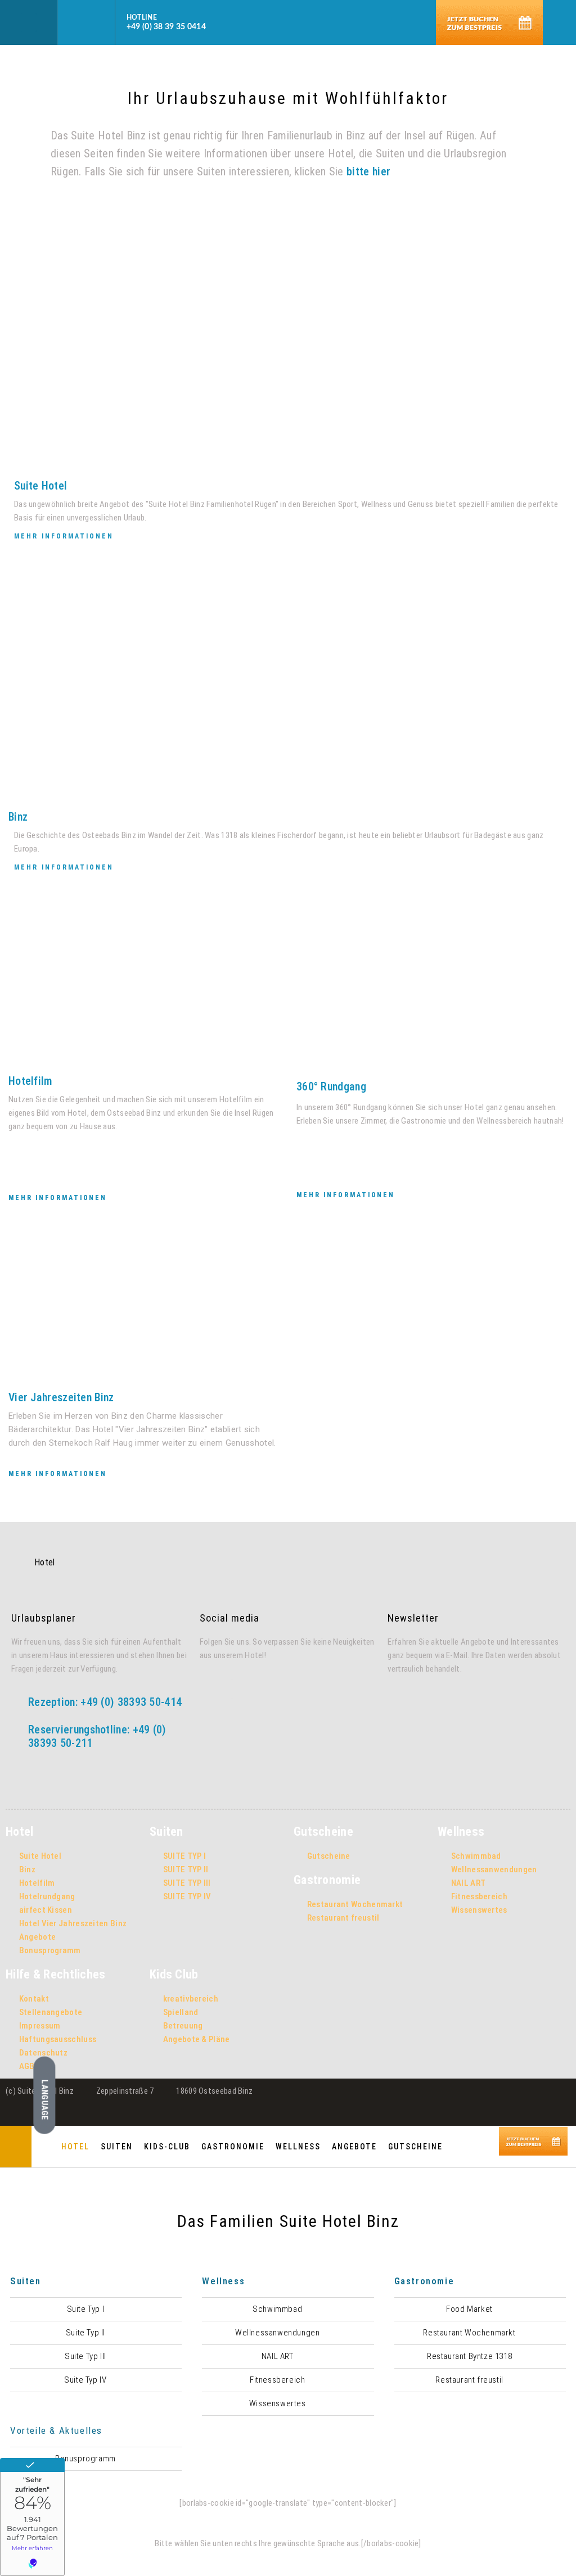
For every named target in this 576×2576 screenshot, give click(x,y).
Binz (18, 817)
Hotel (75, 2147)
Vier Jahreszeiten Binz (61, 1397)
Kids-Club (167, 2147)
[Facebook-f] (210, 1689)
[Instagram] (232, 1689)
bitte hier (368, 171)
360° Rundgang (331, 1086)
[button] (29, 23)
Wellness (298, 2147)
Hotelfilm (31, 1081)
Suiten (117, 2147)
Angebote (354, 2147)
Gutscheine (415, 2147)
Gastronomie (233, 2147)
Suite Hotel (40, 486)
